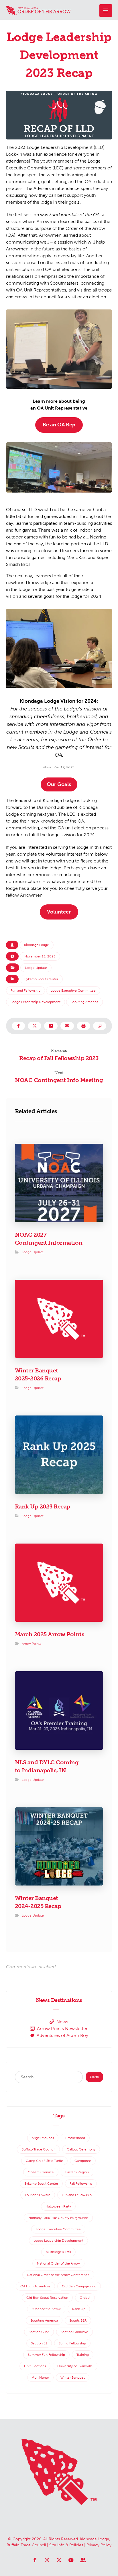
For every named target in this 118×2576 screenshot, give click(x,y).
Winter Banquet (73, 2377)
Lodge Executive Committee (73, 991)
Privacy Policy (99, 2545)
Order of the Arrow (46, 2309)
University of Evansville (75, 2366)
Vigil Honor (40, 2377)
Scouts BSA (78, 2320)
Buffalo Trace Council (38, 2149)
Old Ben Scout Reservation (47, 2298)
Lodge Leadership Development (36, 1002)
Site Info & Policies (66, 2545)
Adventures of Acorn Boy (62, 2035)
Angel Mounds (43, 2138)
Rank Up (79, 2309)
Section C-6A (39, 2332)
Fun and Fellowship (25, 991)
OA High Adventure (35, 2286)
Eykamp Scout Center (41, 979)
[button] (106, 11)
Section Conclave (74, 2332)
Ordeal (85, 2298)
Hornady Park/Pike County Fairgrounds (58, 2218)
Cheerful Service (41, 2172)
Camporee (83, 2161)
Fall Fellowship (81, 2184)
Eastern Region (77, 2172)
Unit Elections (35, 2366)
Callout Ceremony (81, 2149)
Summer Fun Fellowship (46, 2355)
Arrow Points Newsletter (62, 2029)
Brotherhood (75, 2138)
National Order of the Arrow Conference (58, 2275)
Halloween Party (58, 2206)
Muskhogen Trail (58, 2252)
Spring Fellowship (72, 2343)
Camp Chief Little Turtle (44, 2161)
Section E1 (39, 2343)
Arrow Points (32, 1644)
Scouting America (84, 1002)
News (62, 2022)
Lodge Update (36, 968)
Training (83, 2355)
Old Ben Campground (79, 2286)
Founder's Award (38, 2195)
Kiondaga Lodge (37, 945)
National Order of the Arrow (58, 2263)
